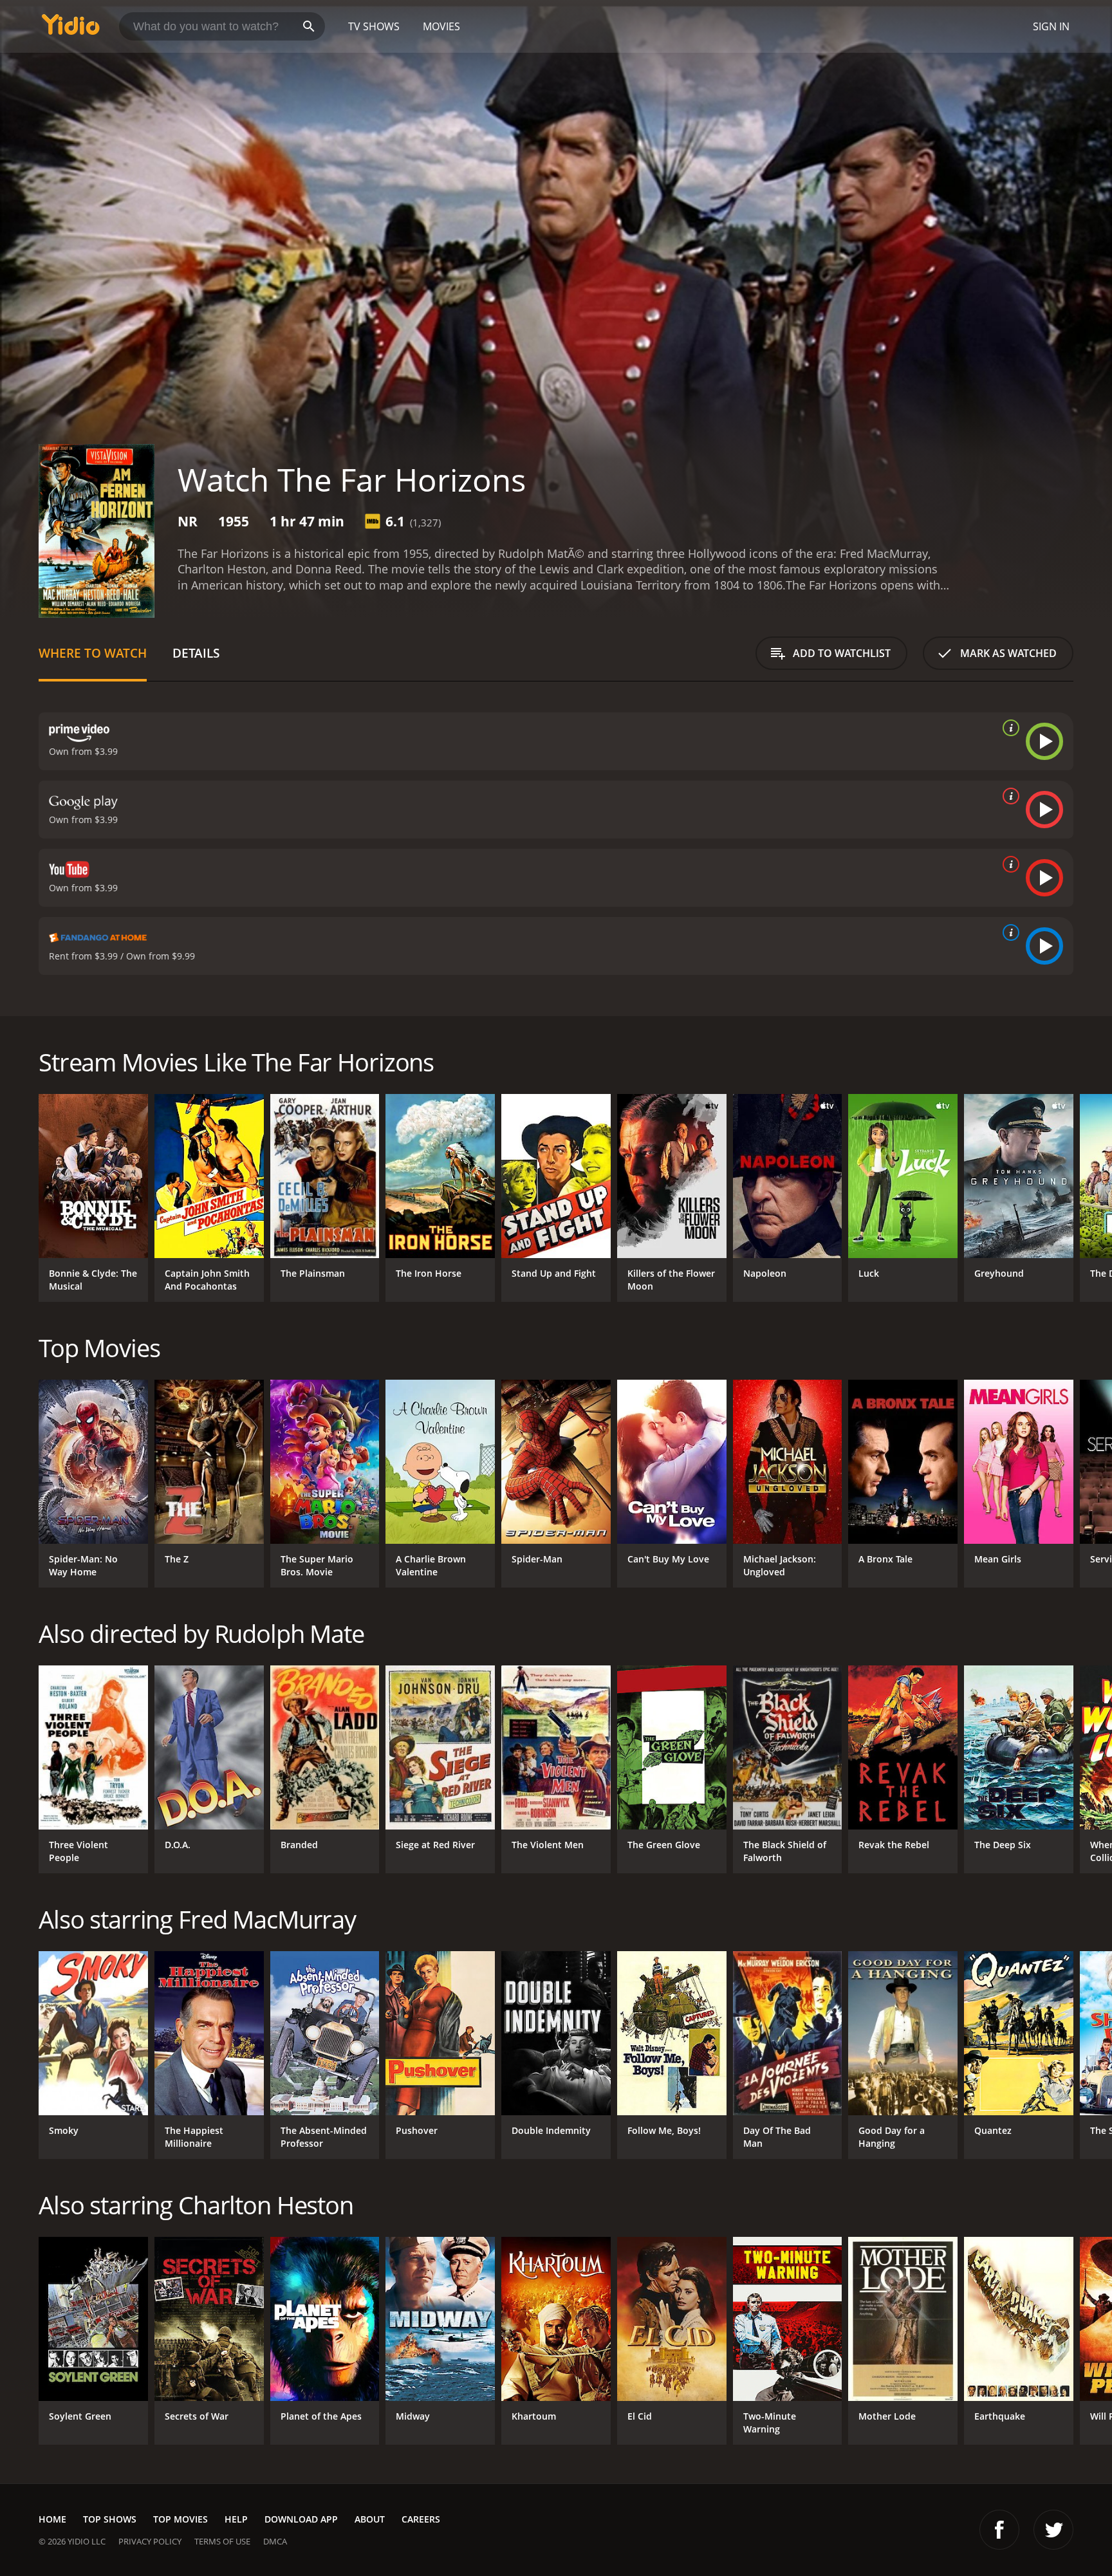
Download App (301, 2519)
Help (236, 2519)
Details (196, 653)
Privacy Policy (150, 2541)
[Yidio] (71, 29)
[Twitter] (1053, 2530)
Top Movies (181, 2519)
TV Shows (374, 26)
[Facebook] (999, 2530)
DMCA (275, 2541)
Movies (441, 26)
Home (52, 2519)
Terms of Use (222, 2541)
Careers (421, 2519)
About (370, 2519)
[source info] (1008, 728)
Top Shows (110, 2519)
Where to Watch (93, 653)
